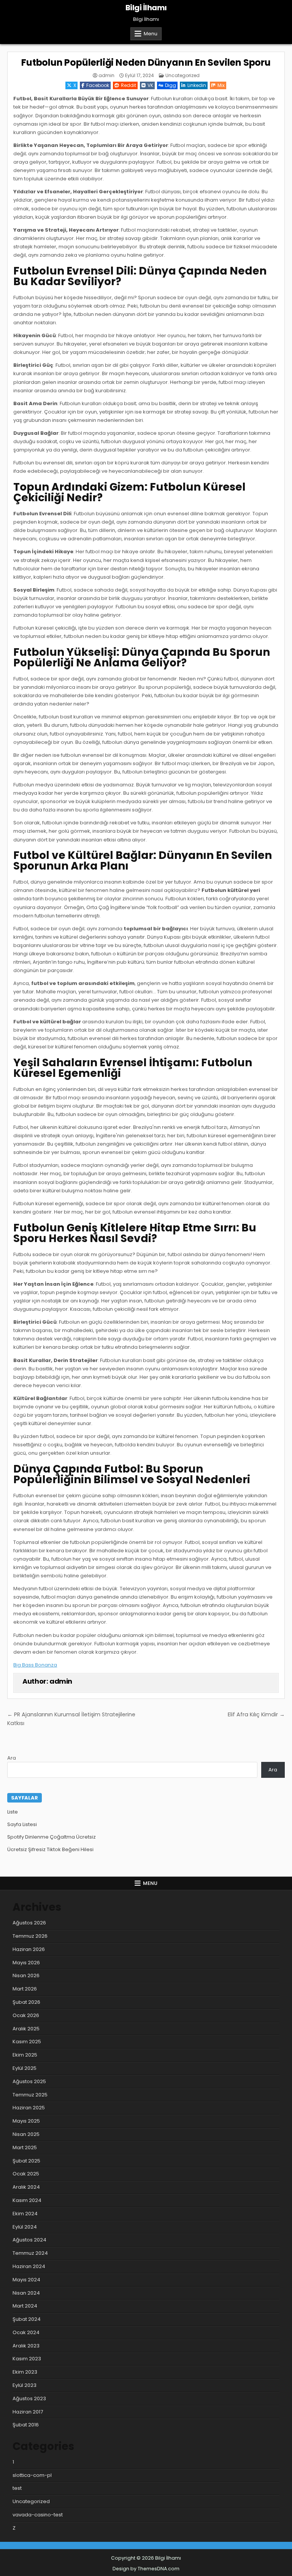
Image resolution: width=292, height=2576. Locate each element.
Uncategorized (182, 75)
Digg (171, 85)
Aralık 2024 (26, 2187)
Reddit (129, 85)
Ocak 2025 (26, 2174)
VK (150, 85)
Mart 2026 (25, 1989)
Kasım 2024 (27, 2200)
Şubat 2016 (26, 2425)
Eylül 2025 (25, 2068)
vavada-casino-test (38, 2515)
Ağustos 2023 (29, 2398)
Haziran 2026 (29, 1949)
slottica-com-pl (32, 2475)
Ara (12, 1758)
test (17, 2488)
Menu (151, 34)
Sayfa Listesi (22, 1824)
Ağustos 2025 (29, 2081)
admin (106, 76)
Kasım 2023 (27, 2359)
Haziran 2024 (29, 2266)
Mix (221, 85)
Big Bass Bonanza (35, 1665)
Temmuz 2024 (30, 2253)
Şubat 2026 (26, 2002)
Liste (13, 1812)
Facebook (98, 85)
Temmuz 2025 (30, 2095)
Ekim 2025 (25, 2055)
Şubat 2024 (27, 2319)
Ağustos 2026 (29, 1923)
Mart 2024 (25, 2306)
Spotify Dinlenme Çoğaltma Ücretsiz (52, 1837)
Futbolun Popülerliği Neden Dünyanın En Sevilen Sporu (146, 62)
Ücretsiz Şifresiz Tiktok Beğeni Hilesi (50, 1849)
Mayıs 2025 (26, 2121)
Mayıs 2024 (26, 2280)
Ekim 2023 (25, 2372)
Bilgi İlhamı (146, 8)
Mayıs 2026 (26, 1963)
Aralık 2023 (26, 2346)
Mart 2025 (25, 2147)
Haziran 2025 (29, 2108)
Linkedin (197, 85)
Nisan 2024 (26, 2293)
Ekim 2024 (25, 2214)
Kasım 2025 (27, 2042)
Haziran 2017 (28, 2412)
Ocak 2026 (26, 2015)
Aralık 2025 (26, 2029)
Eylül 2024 (25, 2227)
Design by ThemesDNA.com (146, 2569)
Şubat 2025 (26, 2161)
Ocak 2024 (26, 2332)
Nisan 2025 (26, 2134)
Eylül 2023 (25, 2385)
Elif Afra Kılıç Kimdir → (256, 1714)
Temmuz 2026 (30, 1936)
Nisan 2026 (26, 1975)
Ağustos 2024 (29, 2240)
